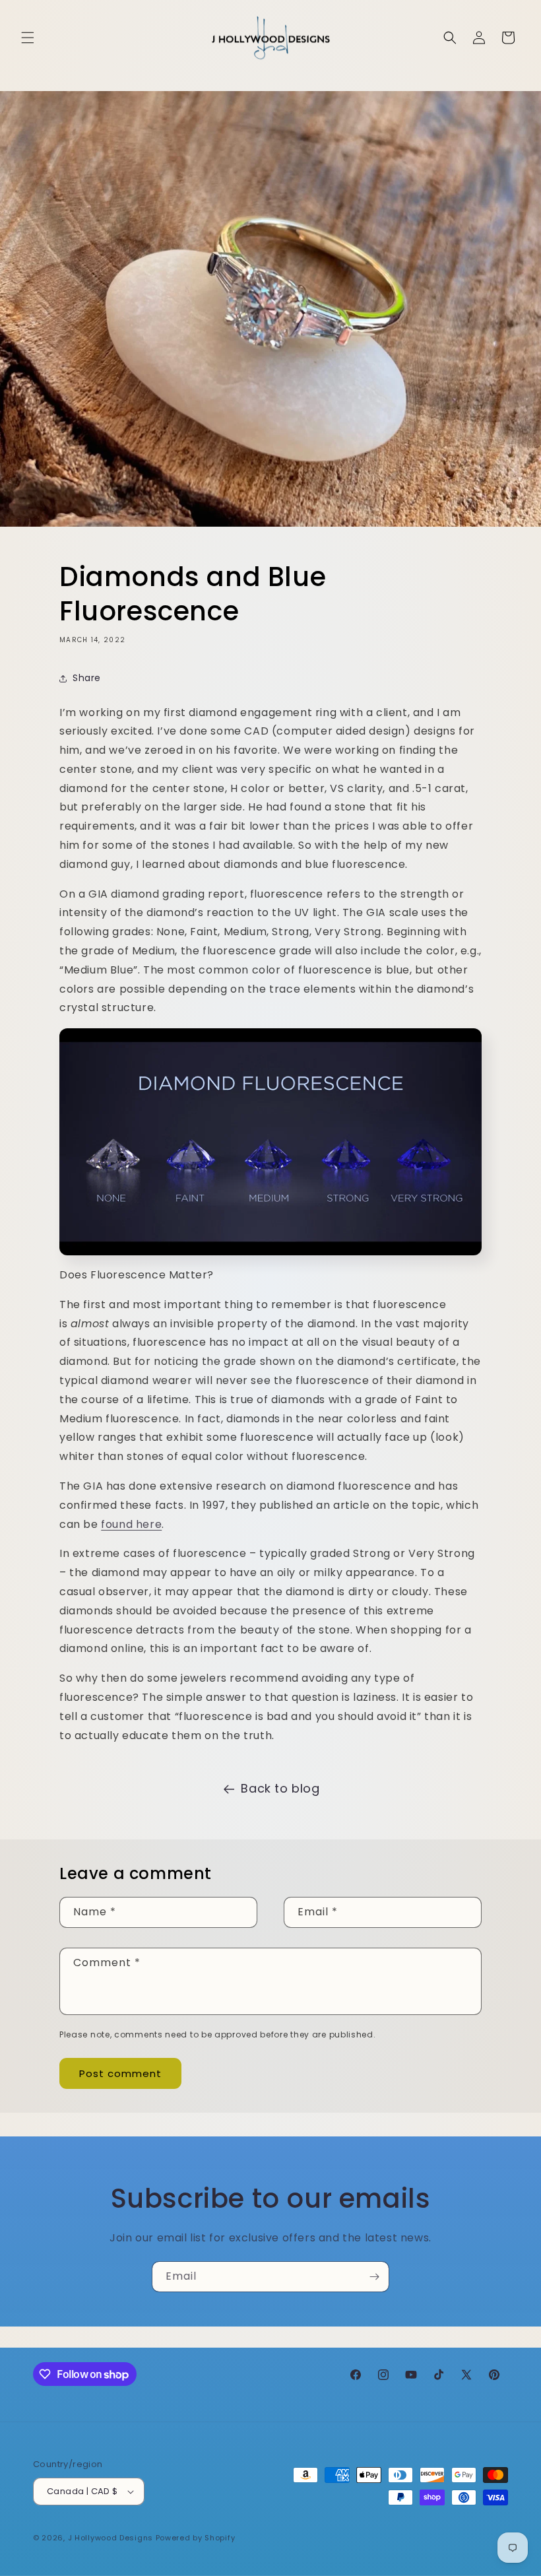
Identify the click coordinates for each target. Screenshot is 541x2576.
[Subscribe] (374, 2277)
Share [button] (87, 678)
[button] (28, 38)
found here (131, 1524)
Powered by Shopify (196, 2538)
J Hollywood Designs (111, 2538)
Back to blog (280, 1788)
